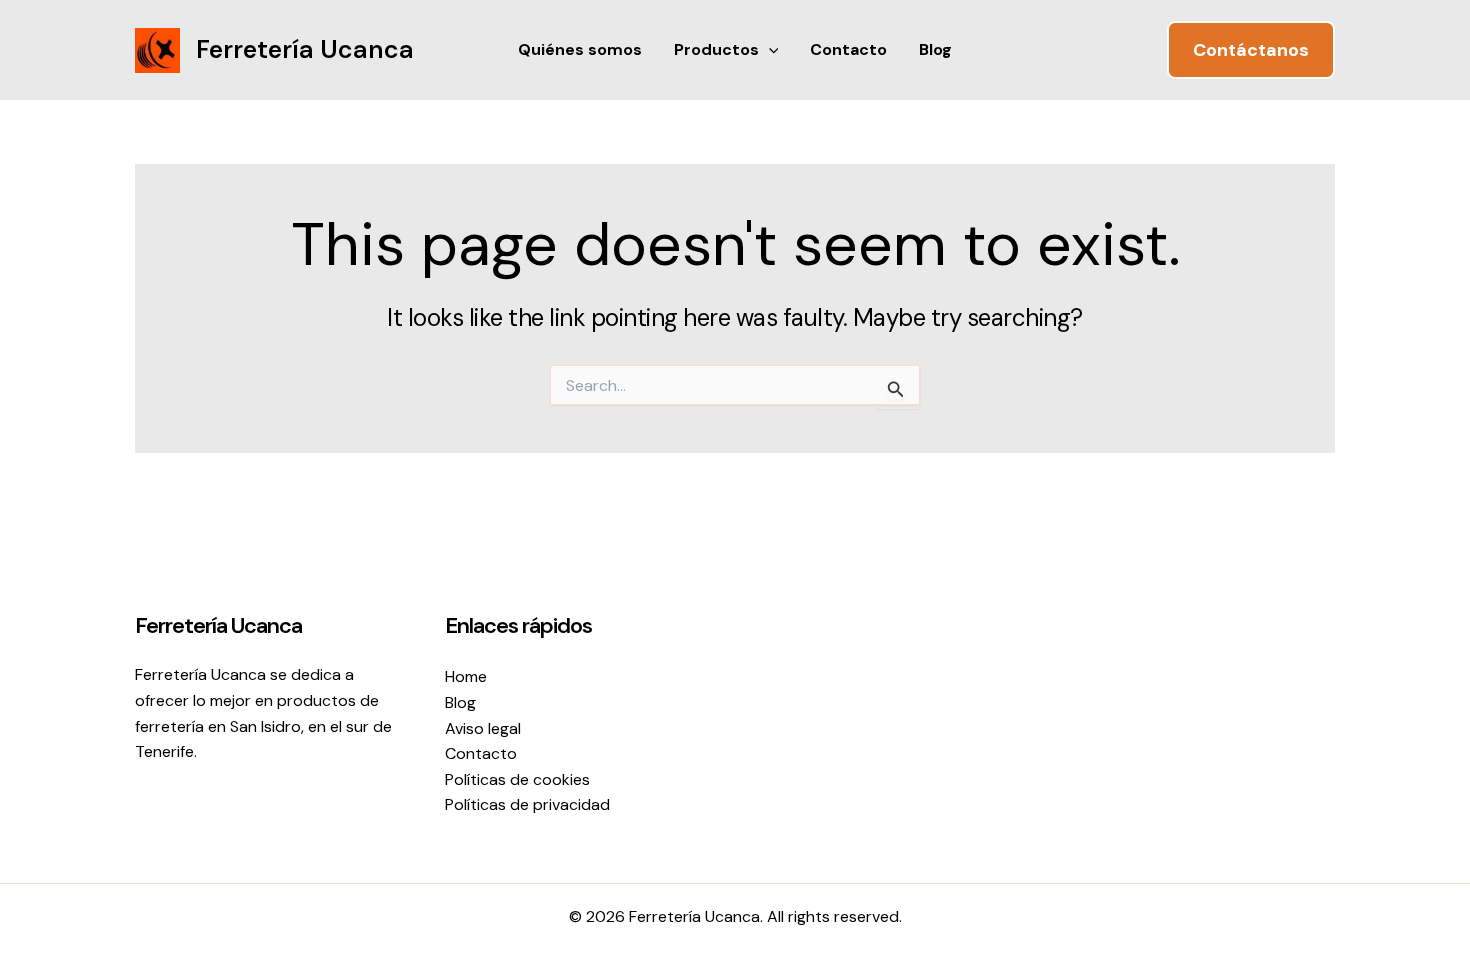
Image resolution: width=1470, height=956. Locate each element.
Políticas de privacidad (527, 804)
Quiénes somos (580, 49)
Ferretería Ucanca (305, 49)
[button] (1251, 50)
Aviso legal (483, 728)
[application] (769, 50)
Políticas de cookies (517, 779)
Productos (716, 49)
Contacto (848, 49)
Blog (935, 49)
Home (466, 676)
